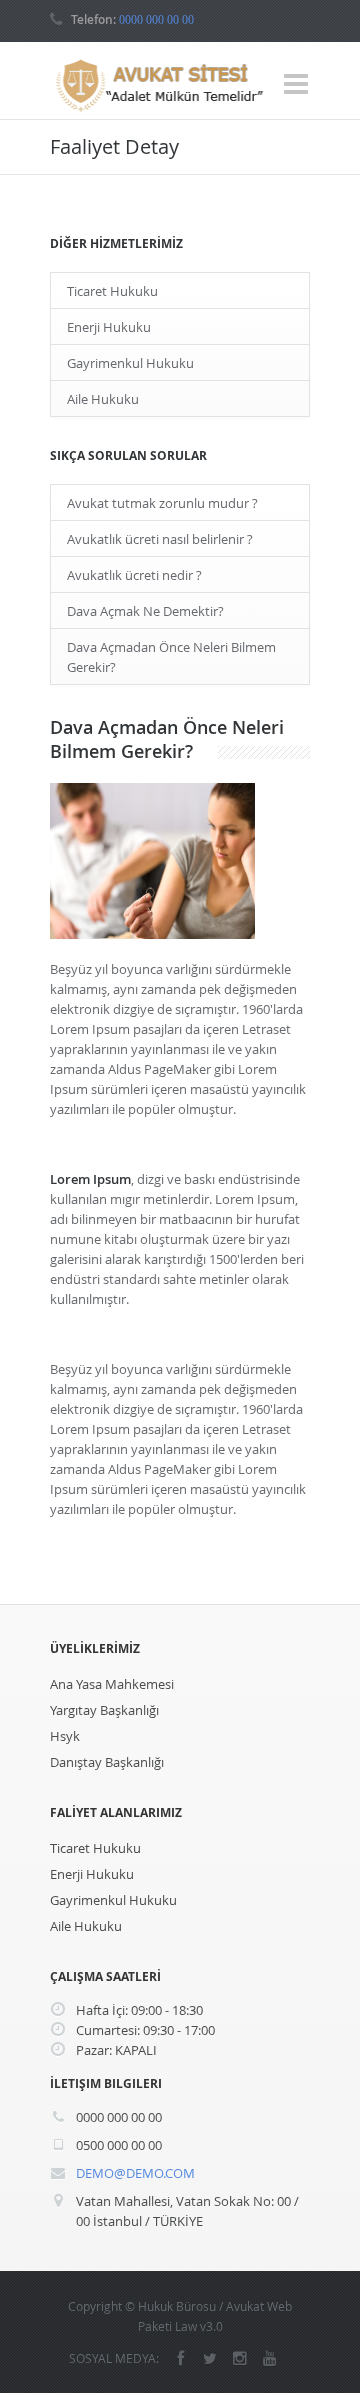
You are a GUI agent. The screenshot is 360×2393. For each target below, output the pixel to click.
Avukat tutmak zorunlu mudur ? (162, 503)
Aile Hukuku (103, 399)
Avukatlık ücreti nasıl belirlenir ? (160, 539)
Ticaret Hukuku (112, 291)
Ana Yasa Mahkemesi (112, 1684)
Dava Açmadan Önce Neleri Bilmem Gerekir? (171, 657)
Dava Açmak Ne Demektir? (145, 611)
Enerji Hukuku (109, 327)
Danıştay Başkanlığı (107, 1762)
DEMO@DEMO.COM (135, 2173)
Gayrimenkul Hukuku (130, 363)
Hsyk (65, 1736)
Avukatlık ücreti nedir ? (134, 575)
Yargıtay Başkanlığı (104, 1710)
